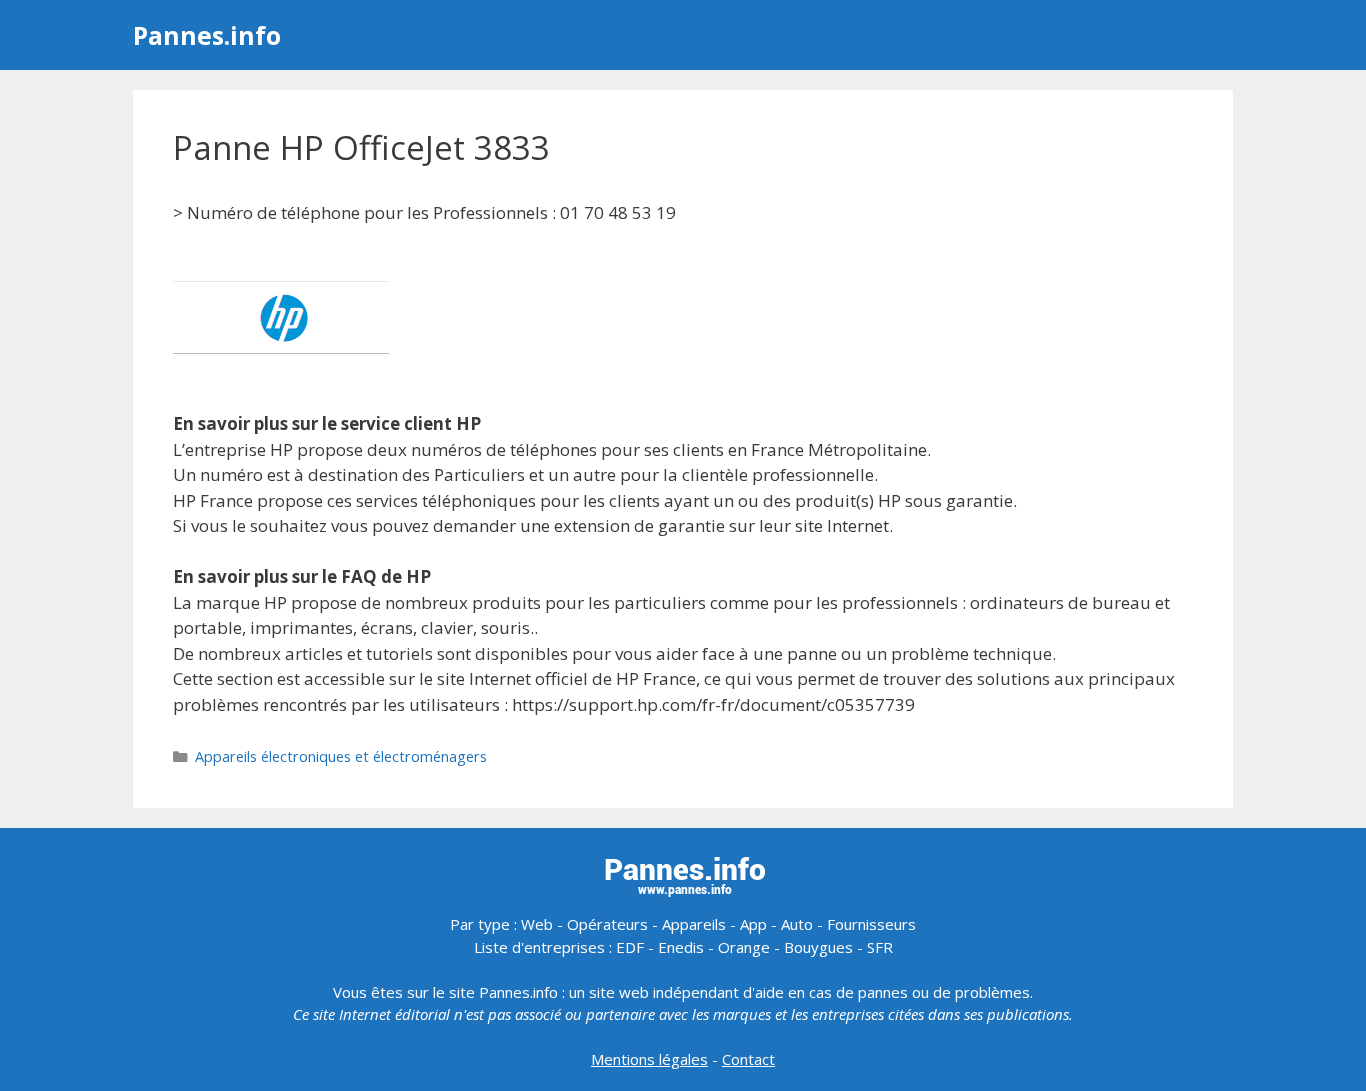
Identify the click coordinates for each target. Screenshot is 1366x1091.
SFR (880, 947)
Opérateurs (607, 924)
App (753, 924)
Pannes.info (207, 35)
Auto (797, 924)
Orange (744, 947)
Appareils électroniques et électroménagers (341, 756)
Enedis (681, 947)
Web (537, 924)
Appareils (694, 924)
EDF (630, 947)
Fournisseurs (871, 924)
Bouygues (818, 947)
